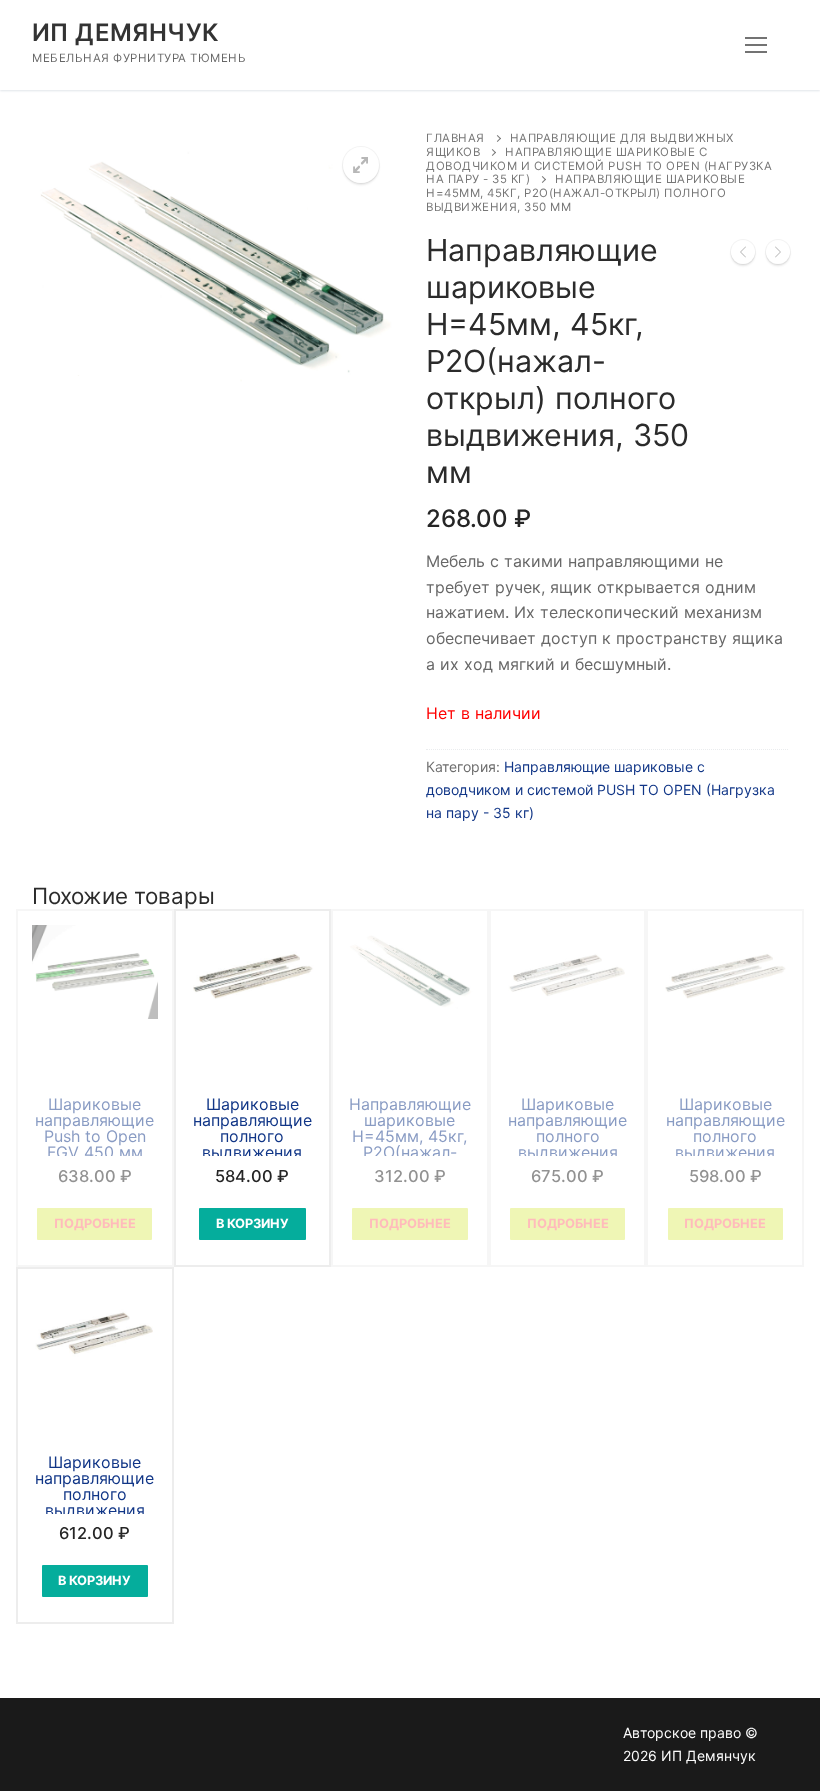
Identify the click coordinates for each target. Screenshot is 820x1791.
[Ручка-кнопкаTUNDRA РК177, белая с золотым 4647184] (778, 256)
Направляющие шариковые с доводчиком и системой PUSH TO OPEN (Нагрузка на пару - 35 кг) (599, 166)
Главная (455, 138)
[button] (361, 165)
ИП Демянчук (125, 32)
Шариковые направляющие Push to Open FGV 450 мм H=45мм (94, 1136)
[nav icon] (756, 45)
